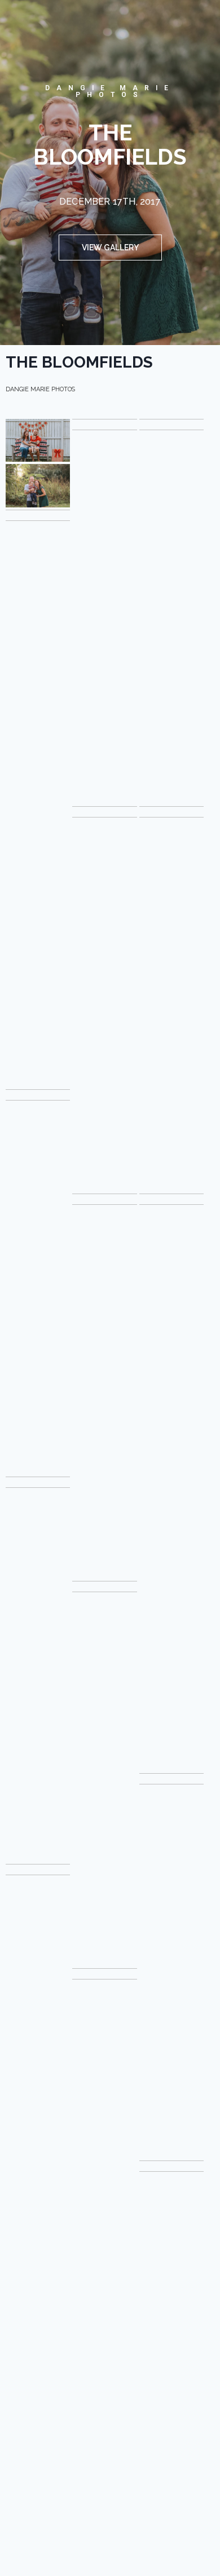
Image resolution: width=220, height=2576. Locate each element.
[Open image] (38, 440)
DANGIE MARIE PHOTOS (110, 91)
